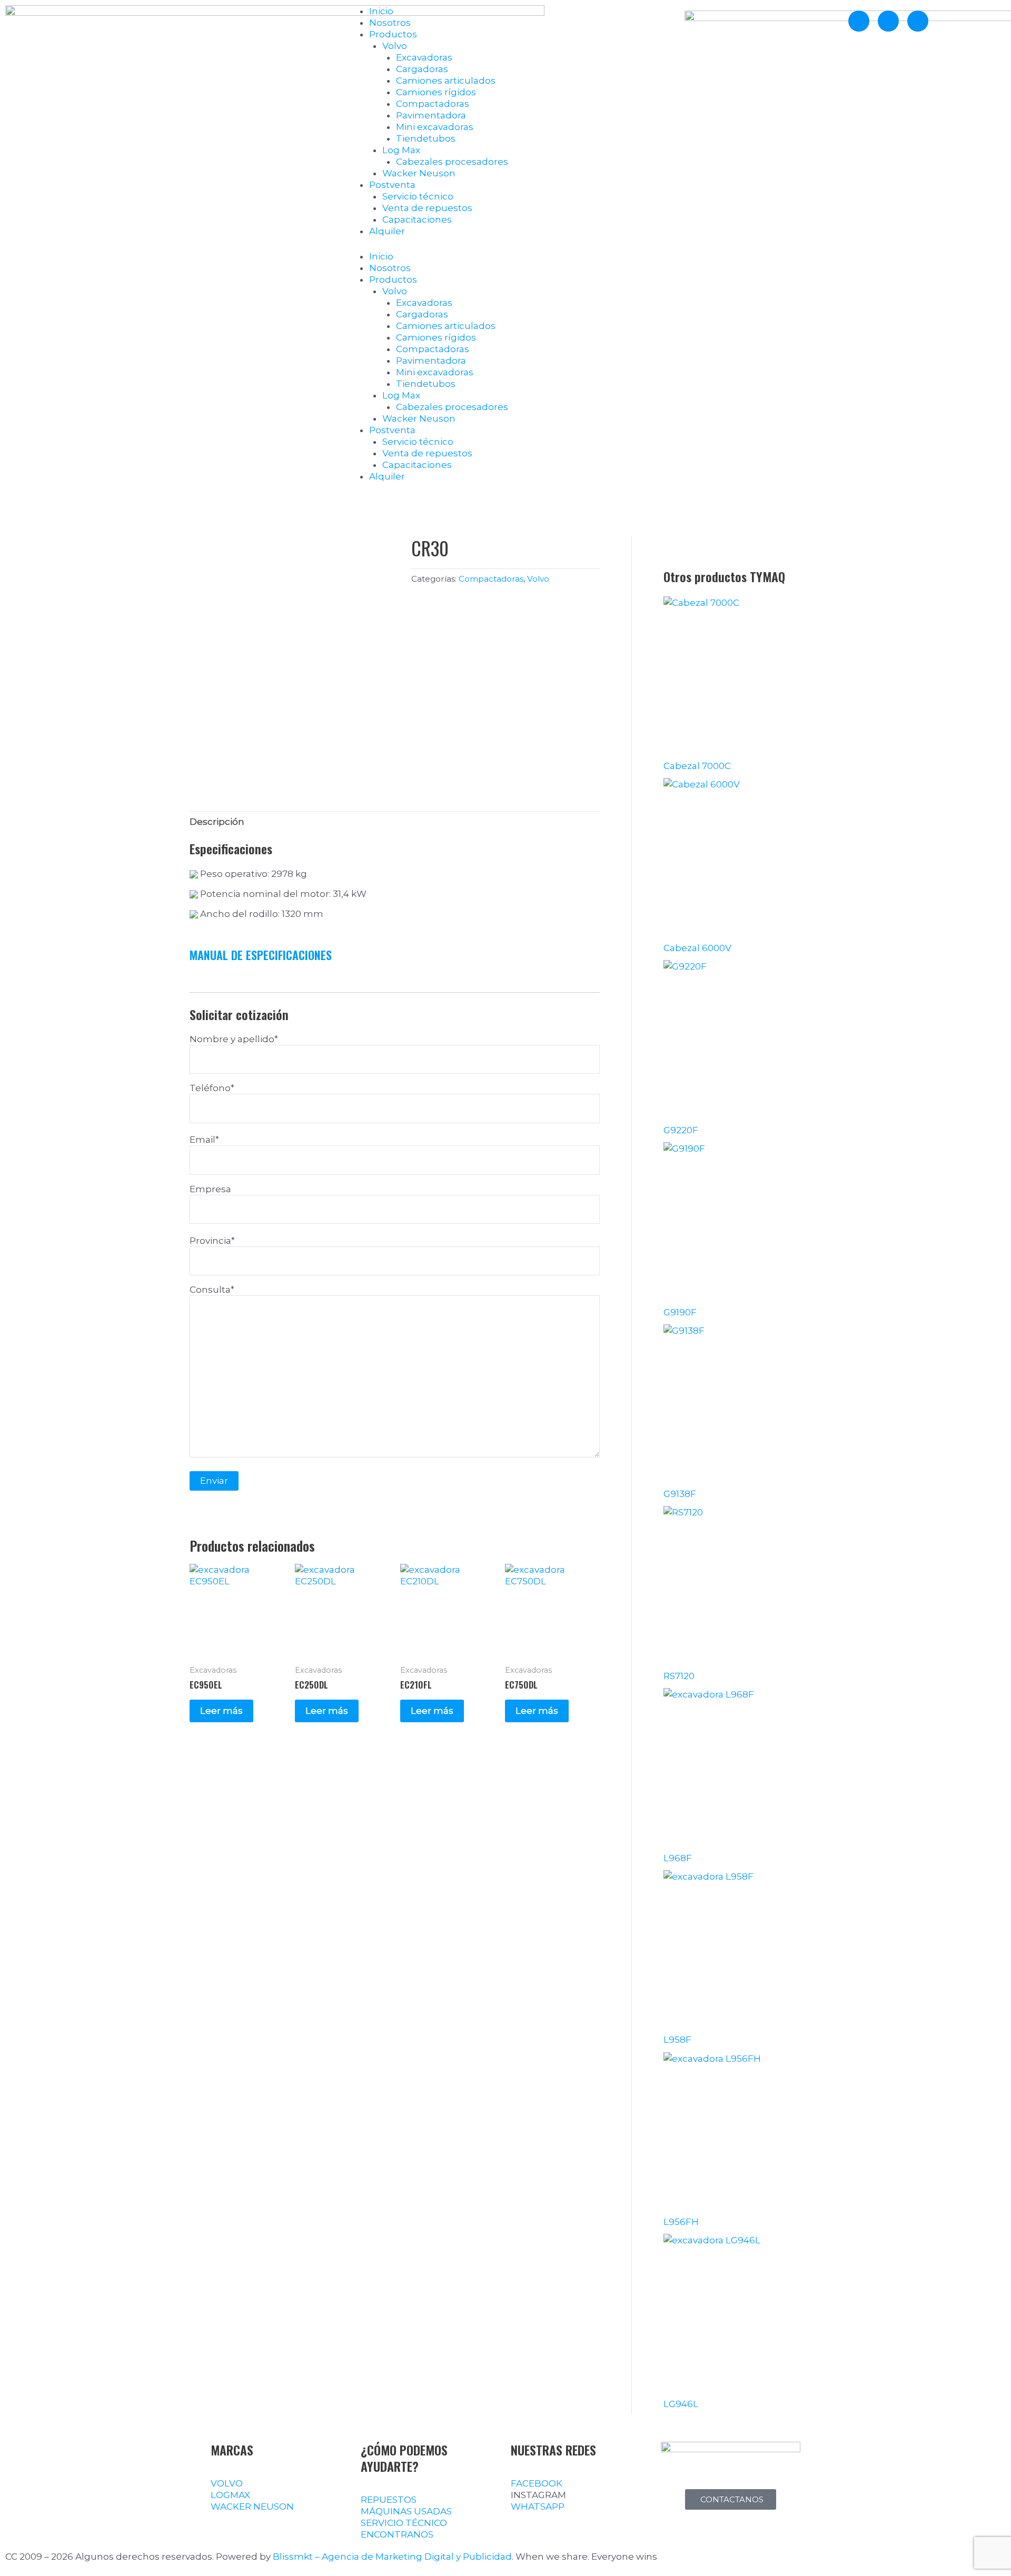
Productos (393, 34)
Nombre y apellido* (234, 1039)
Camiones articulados (446, 81)
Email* (204, 1140)
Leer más (221, 1711)
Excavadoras (424, 57)
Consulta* (212, 1290)
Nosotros (390, 23)
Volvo (395, 46)
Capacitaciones (417, 219)
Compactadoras (433, 104)
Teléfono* (212, 1088)
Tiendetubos (426, 138)
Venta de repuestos (427, 208)
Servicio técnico (418, 196)
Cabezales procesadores (452, 162)
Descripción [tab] (217, 822)
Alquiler (387, 231)
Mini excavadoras (435, 127)
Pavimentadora (431, 115)
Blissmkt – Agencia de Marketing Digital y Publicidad (392, 2557)
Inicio (381, 11)
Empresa (210, 1189)
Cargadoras (422, 69)
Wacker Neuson (419, 173)
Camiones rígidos (436, 92)
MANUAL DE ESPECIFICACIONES (261, 955)
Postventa (392, 185)
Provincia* (212, 1241)
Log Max (401, 150)
